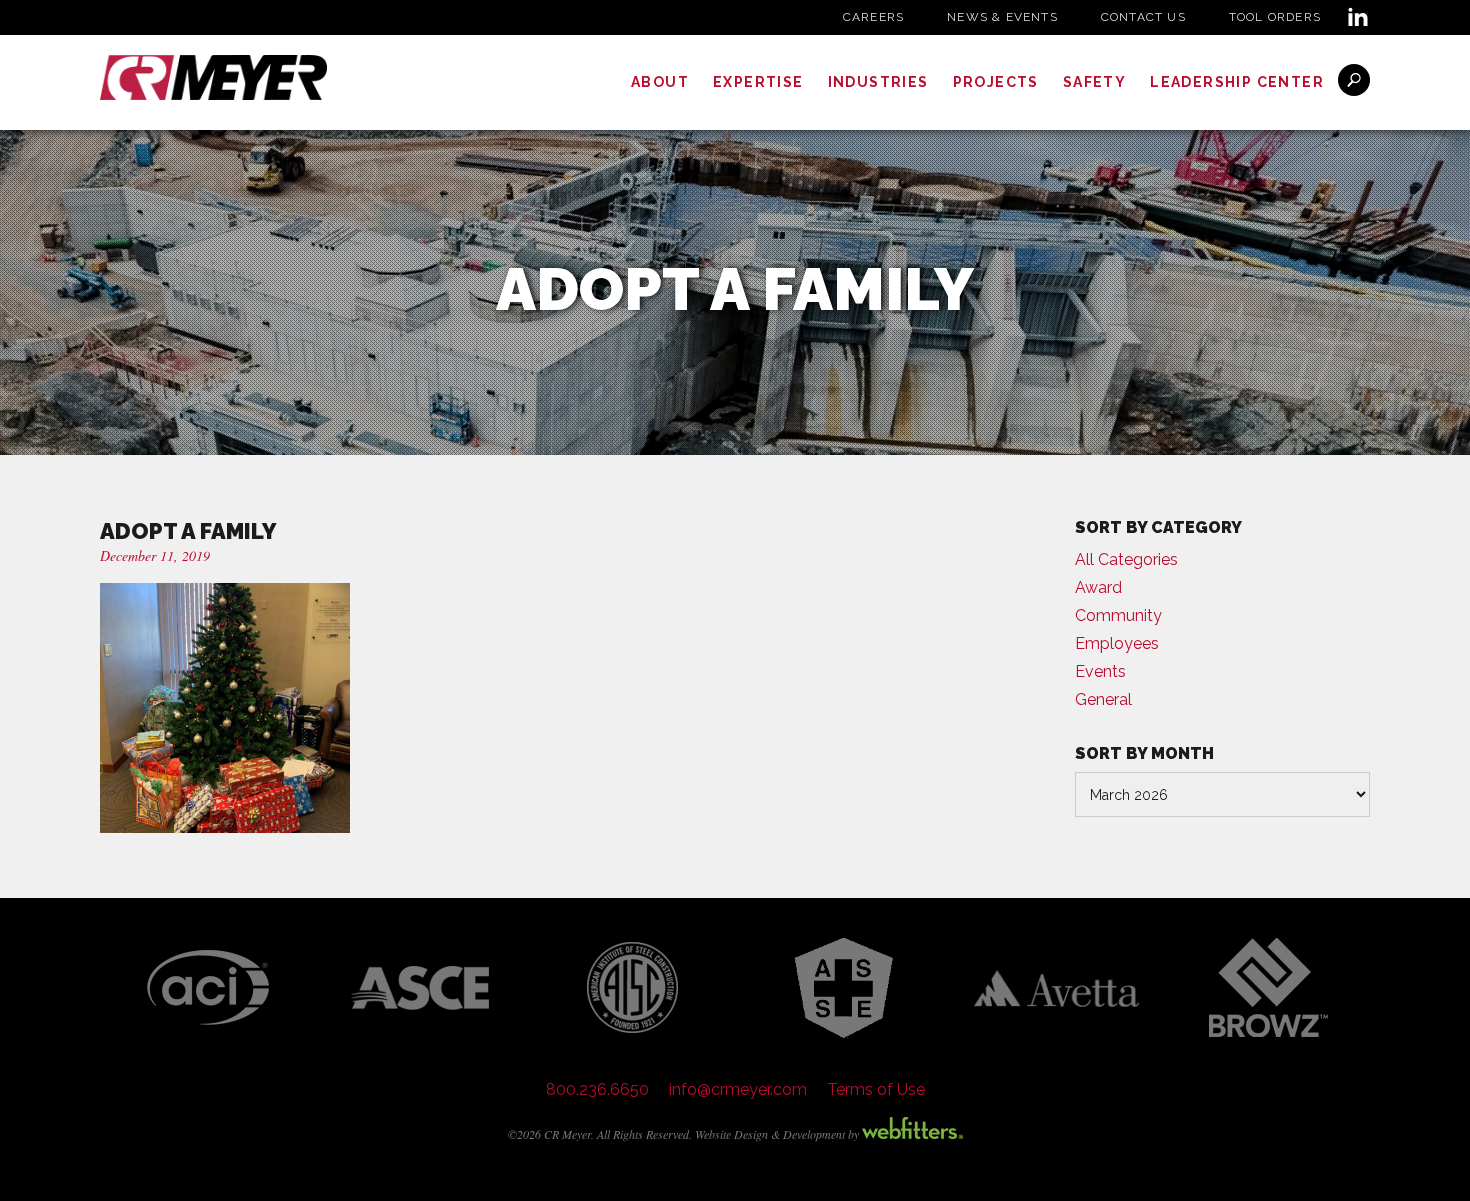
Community (1118, 615)
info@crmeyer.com (738, 1089)
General (1103, 699)
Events (1100, 671)
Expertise (758, 82)
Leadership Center (1237, 82)
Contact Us (1143, 17)
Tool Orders (1275, 17)
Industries (878, 82)
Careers (873, 17)
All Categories (1126, 559)
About (660, 82)
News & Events (1002, 17)
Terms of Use (876, 1089)
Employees (1117, 643)
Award (1098, 587)
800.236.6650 (597, 1089)
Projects (996, 82)
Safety (1094, 82)
